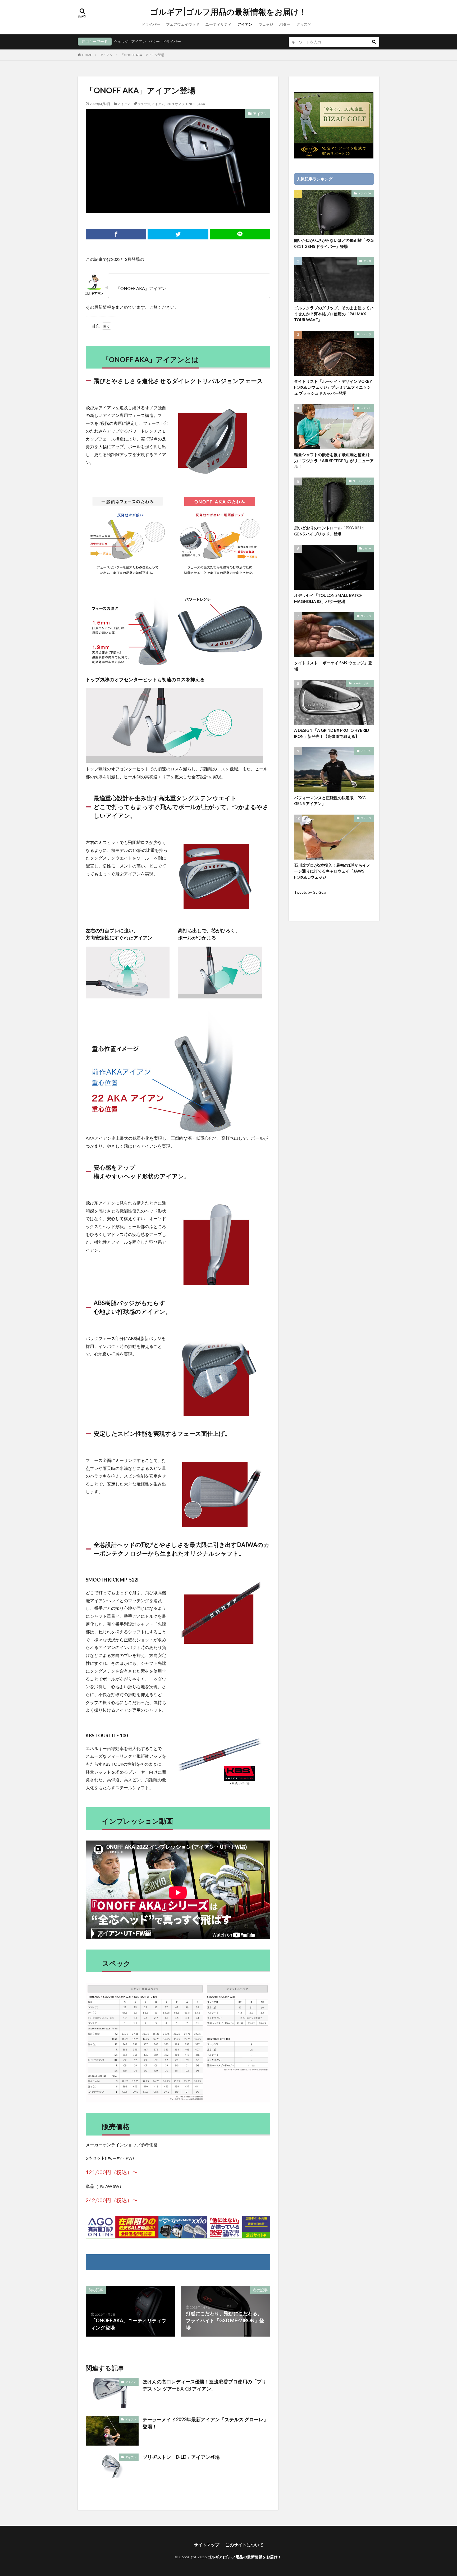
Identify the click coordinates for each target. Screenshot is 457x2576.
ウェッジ (266, 24)
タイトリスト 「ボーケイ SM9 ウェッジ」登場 (333, 666)
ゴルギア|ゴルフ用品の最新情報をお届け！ (229, 12)
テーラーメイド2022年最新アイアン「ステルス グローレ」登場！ (205, 2423)
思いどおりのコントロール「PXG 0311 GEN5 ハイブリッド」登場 (329, 531)
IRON (170, 104)
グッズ (302, 24)
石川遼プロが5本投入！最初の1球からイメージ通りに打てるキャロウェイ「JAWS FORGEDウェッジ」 (332, 871)
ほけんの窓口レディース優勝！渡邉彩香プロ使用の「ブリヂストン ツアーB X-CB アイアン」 (204, 2385)
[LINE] (240, 234)
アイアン (245, 24)
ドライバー (151, 24)
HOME (87, 55)
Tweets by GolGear (310, 892)
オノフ (180, 104)
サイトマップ (207, 2545)
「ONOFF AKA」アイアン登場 (142, 55)
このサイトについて (244, 2545)
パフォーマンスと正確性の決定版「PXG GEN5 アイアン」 (330, 801)
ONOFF (191, 104)
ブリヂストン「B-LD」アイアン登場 (181, 2457)
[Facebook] (116, 234)
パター (285, 24)
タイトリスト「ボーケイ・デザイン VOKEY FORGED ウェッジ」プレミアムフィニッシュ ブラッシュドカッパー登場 (333, 387)
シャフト (366, 408)
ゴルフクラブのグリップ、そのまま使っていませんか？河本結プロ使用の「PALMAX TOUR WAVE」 (334, 314)
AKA (202, 104)
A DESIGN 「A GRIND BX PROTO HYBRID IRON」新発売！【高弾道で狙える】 (332, 733)
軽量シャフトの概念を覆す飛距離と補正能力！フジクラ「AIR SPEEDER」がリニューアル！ (334, 460)
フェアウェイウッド (183, 24)
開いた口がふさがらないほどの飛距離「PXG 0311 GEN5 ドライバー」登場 (334, 243)
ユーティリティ (218, 24)
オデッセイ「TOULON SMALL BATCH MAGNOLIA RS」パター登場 (328, 598)
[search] (374, 42)
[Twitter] (178, 234)
